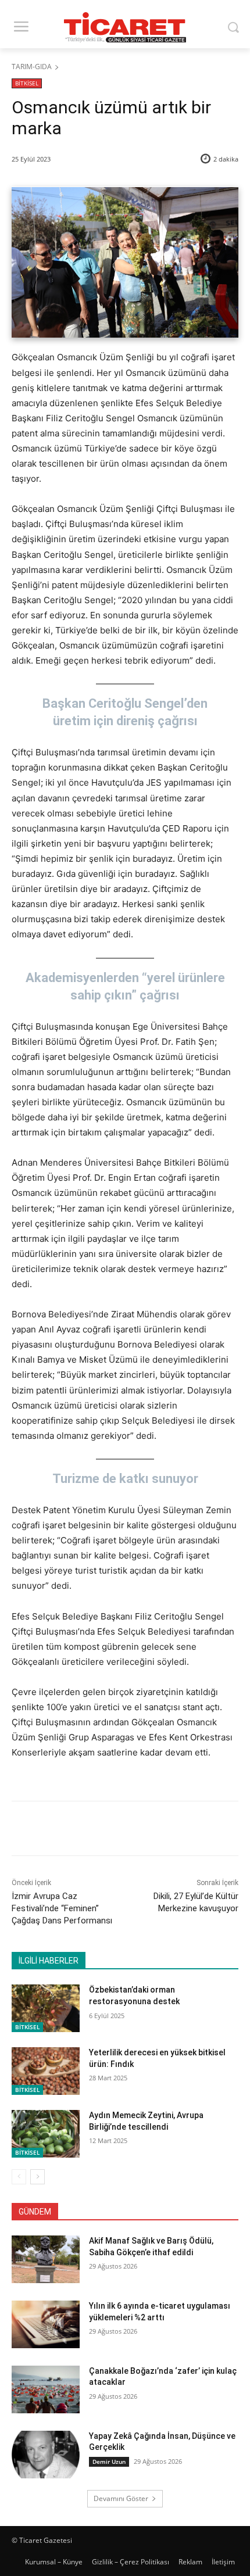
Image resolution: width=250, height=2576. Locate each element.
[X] (87, 1830)
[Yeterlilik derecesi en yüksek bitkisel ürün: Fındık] (46, 2071)
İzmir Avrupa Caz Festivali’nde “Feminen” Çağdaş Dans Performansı (62, 1908)
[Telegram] (167, 1830)
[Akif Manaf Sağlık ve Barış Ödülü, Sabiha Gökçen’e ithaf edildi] (46, 2259)
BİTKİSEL (27, 83)
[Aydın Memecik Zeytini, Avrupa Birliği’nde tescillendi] (46, 2134)
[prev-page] (19, 2177)
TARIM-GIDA (32, 67)
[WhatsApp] (140, 1830)
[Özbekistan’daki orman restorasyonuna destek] (46, 2008)
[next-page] (37, 2177)
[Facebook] (60, 1830)
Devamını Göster (121, 2498)
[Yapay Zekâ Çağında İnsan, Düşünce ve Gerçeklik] (46, 2455)
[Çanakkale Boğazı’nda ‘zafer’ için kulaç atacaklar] (46, 2389)
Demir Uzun (109, 2462)
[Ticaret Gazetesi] (125, 27)
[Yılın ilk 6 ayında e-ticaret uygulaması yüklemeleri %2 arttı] (46, 2324)
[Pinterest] (113, 1830)
